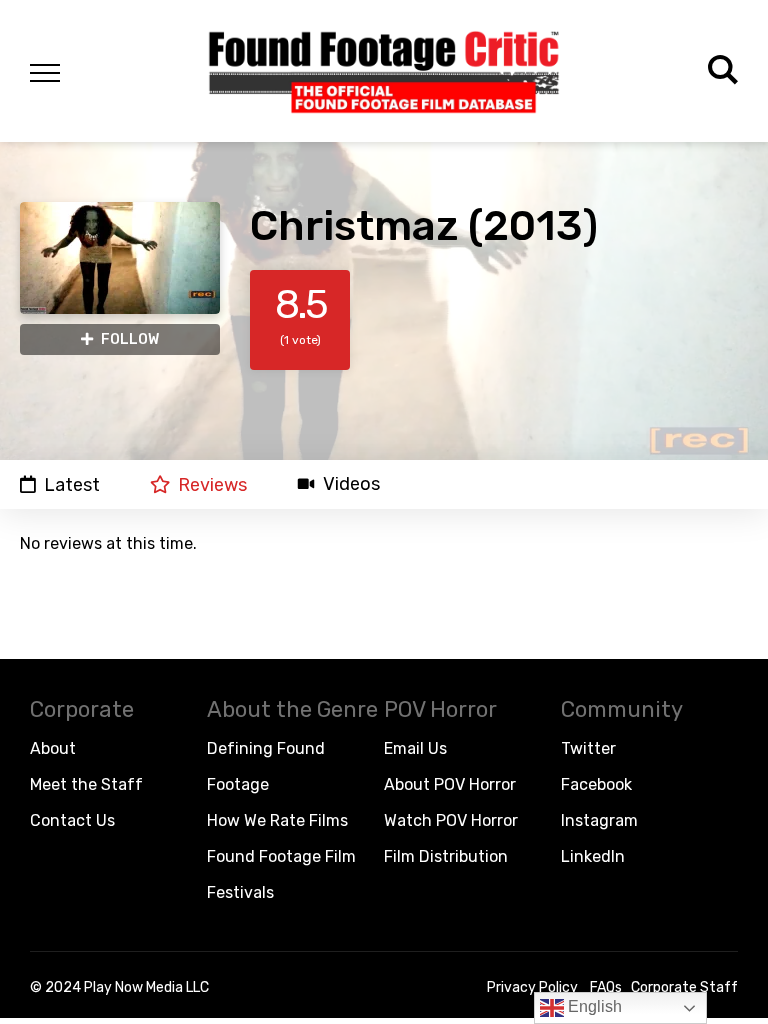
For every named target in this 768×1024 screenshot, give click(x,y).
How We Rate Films (277, 820)
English (593, 1006)
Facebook (596, 784)
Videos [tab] (351, 484)
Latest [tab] (72, 484)
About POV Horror (450, 784)
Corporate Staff (684, 987)
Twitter (588, 748)
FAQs (606, 987)
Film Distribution (446, 856)
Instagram (599, 820)
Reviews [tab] (212, 484)
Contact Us (72, 820)
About (53, 748)
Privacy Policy (532, 987)
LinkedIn (593, 856)
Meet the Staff (86, 784)
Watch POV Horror (451, 820)
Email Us (415, 748)
